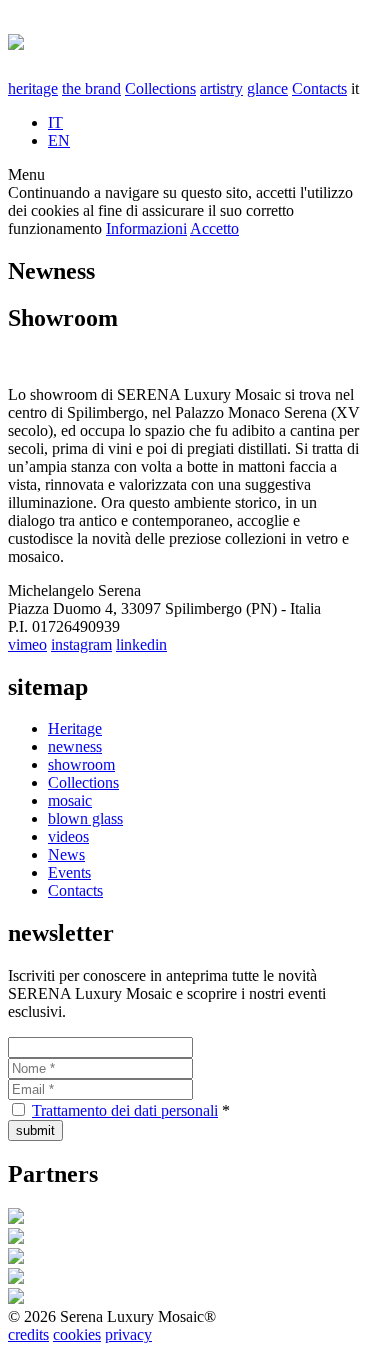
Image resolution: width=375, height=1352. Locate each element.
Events (69, 872)
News (66, 854)
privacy (128, 1334)
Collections (160, 88)
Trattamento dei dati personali (125, 1110)
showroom (81, 764)
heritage (33, 88)
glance (267, 88)
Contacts (319, 88)
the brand (91, 88)
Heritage (75, 728)
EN (59, 140)
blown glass (85, 818)
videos (68, 836)
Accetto (214, 228)
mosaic (70, 800)
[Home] (16, 39)
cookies (77, 1334)
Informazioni (146, 228)
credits (28, 1334)
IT (55, 122)
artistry (221, 88)
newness (75, 746)
